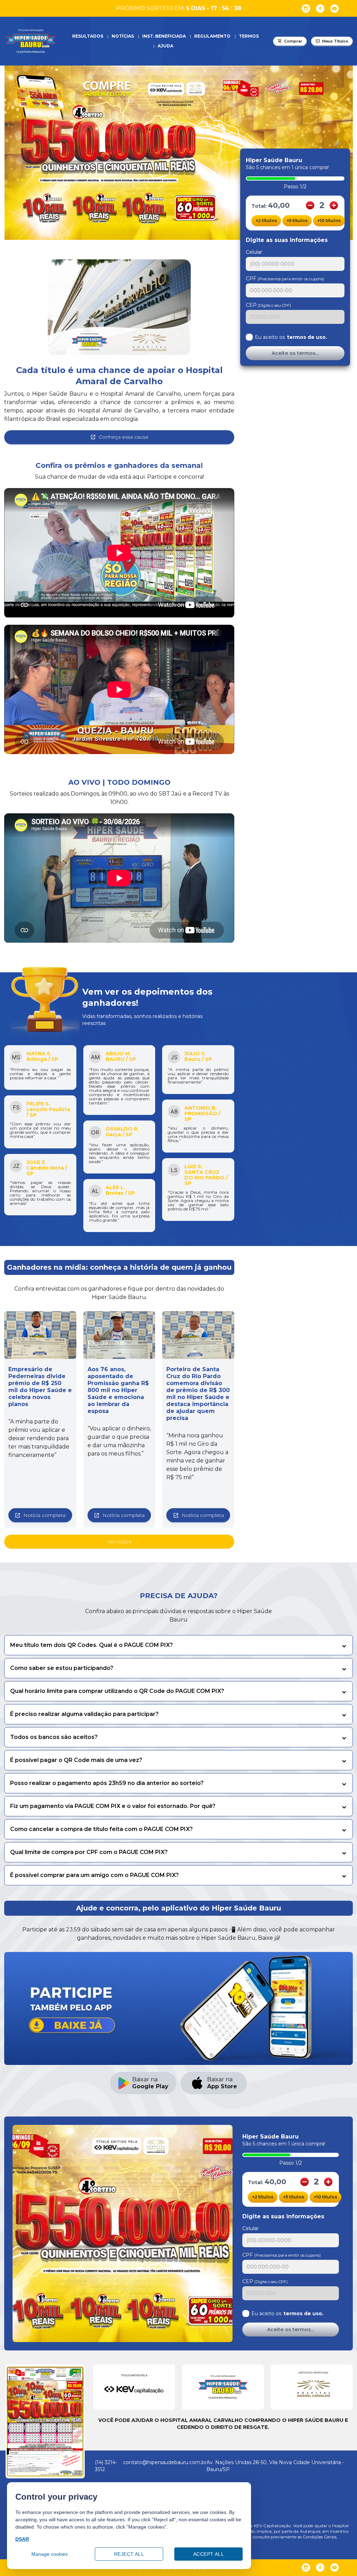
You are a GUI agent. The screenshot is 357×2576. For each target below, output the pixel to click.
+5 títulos (297, 221)
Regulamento (212, 36)
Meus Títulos (335, 41)
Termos (249, 36)
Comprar (293, 41)
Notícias (123, 36)
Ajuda (165, 46)
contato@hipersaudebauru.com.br (165, 2462)
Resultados (88, 36)
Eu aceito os (291, 337)
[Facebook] (320, 9)
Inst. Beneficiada (164, 36)
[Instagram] (306, 9)
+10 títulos (329, 221)
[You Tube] (335, 9)
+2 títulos (266, 221)
